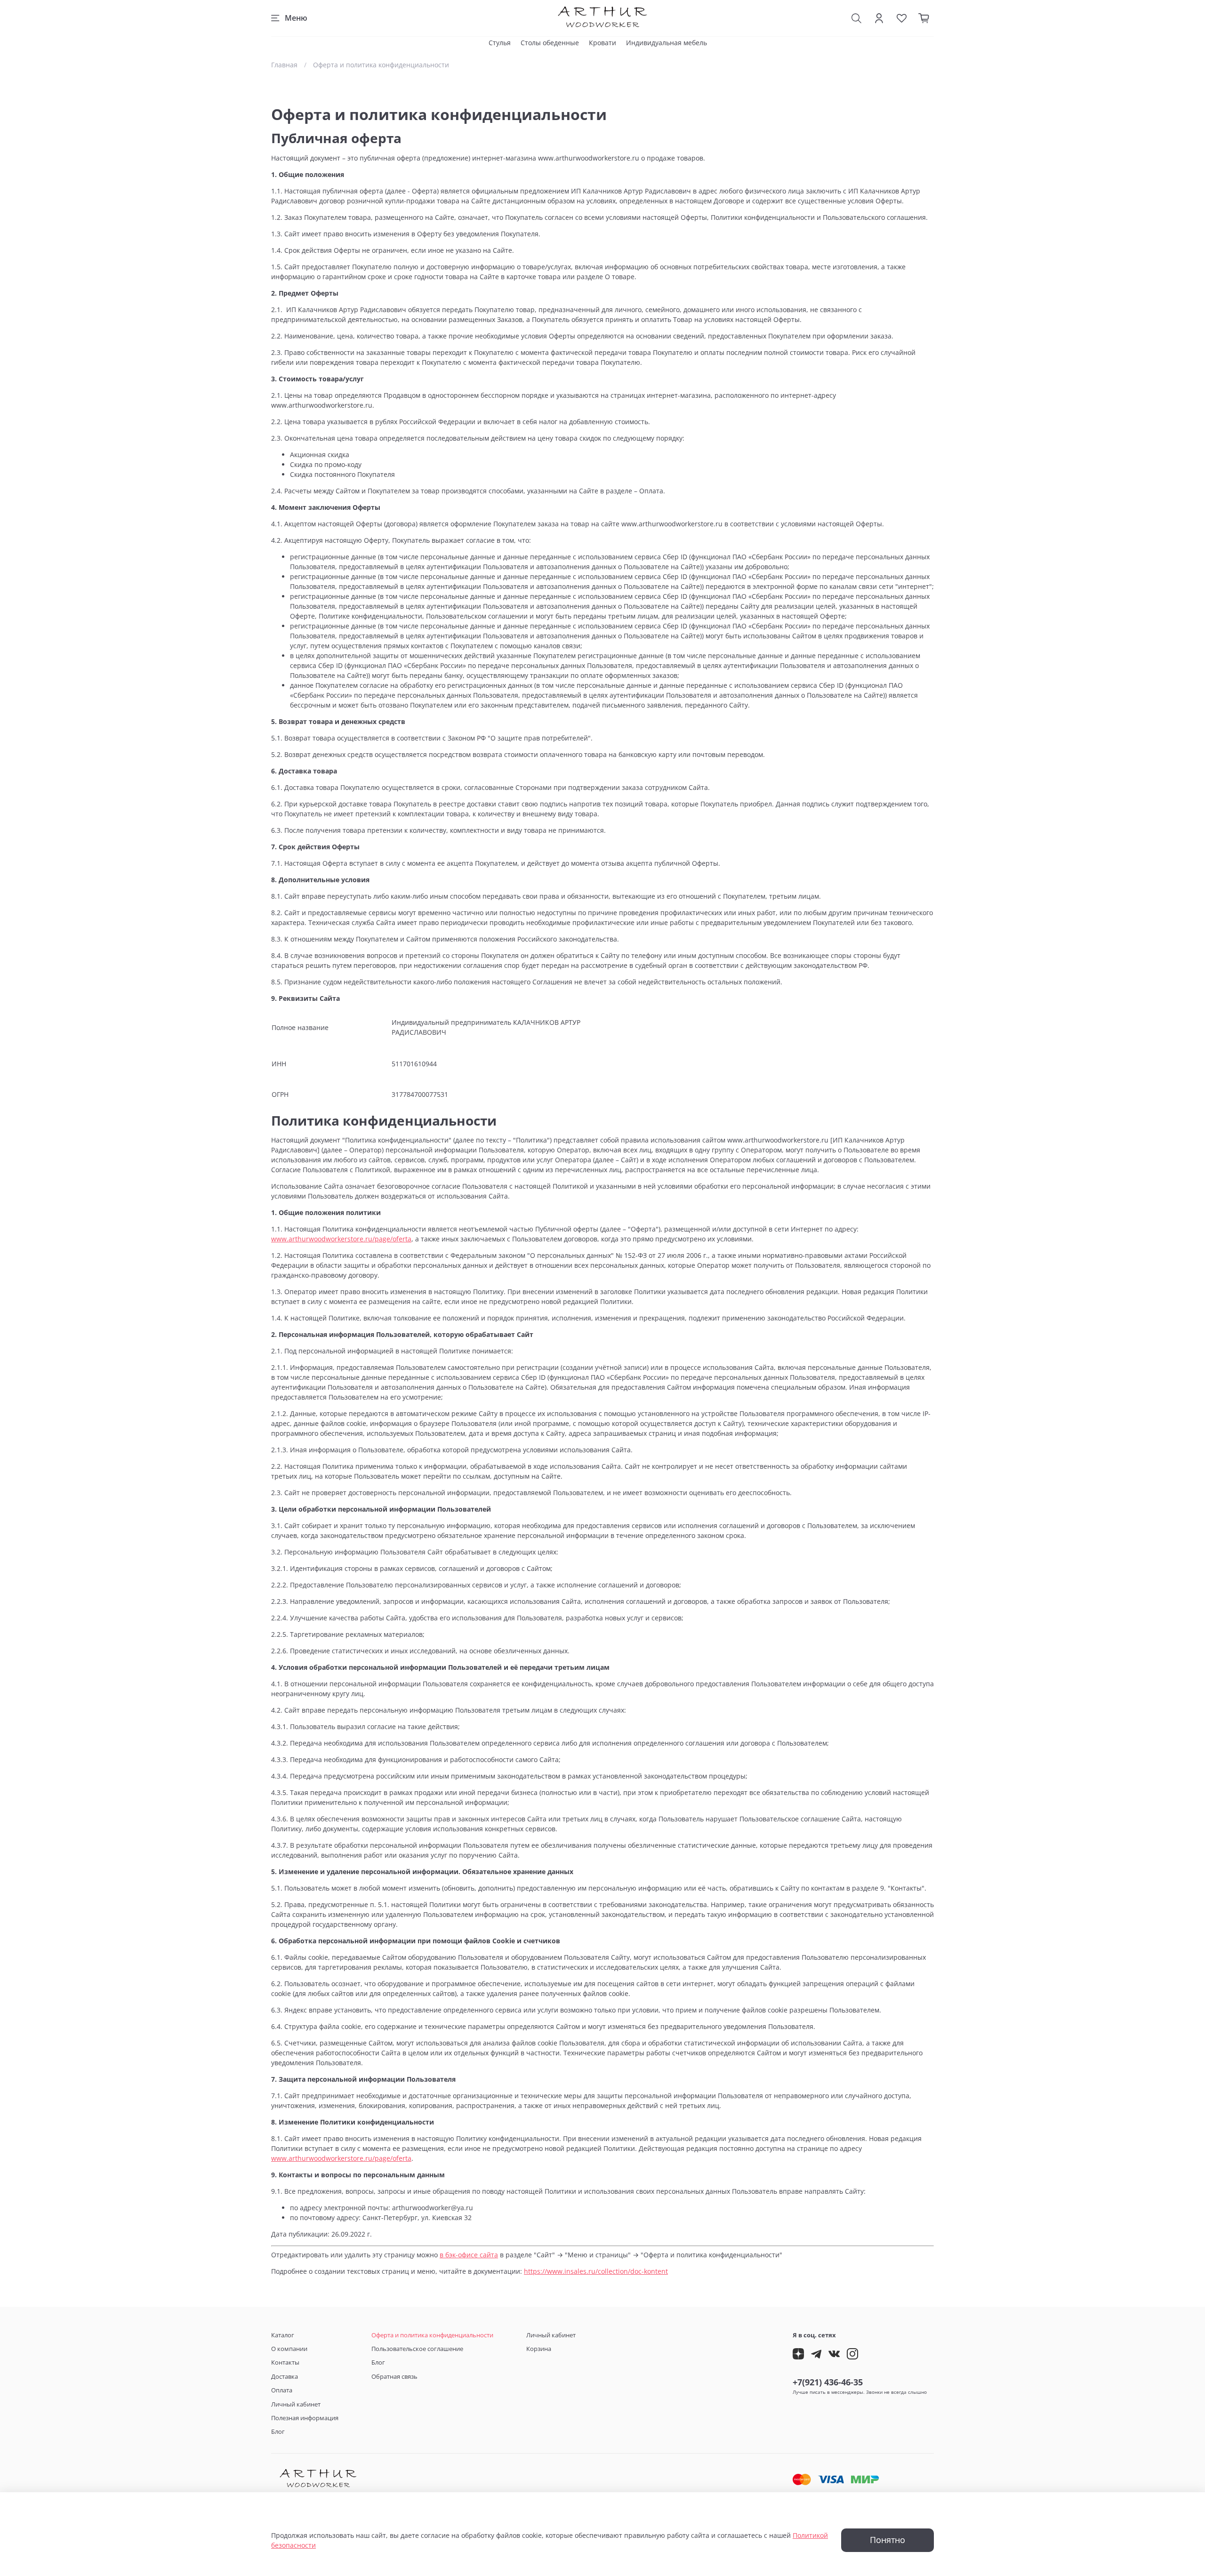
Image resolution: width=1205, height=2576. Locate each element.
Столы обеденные (550, 43)
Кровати (602, 43)
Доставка (285, 2377)
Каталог (283, 2335)
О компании (289, 2349)
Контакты (285, 2363)
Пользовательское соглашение (417, 2349)
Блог (278, 2432)
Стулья (500, 43)
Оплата (282, 2390)
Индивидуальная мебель (667, 43)
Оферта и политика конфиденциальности (432, 2335)
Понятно (888, 2540)
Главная (284, 65)
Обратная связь (394, 2377)
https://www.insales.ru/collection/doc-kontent (596, 2271)
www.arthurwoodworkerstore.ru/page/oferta (341, 1239)
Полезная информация (305, 2418)
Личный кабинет (296, 2404)
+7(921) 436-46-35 (828, 2382)
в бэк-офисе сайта (469, 2255)
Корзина (539, 2349)
